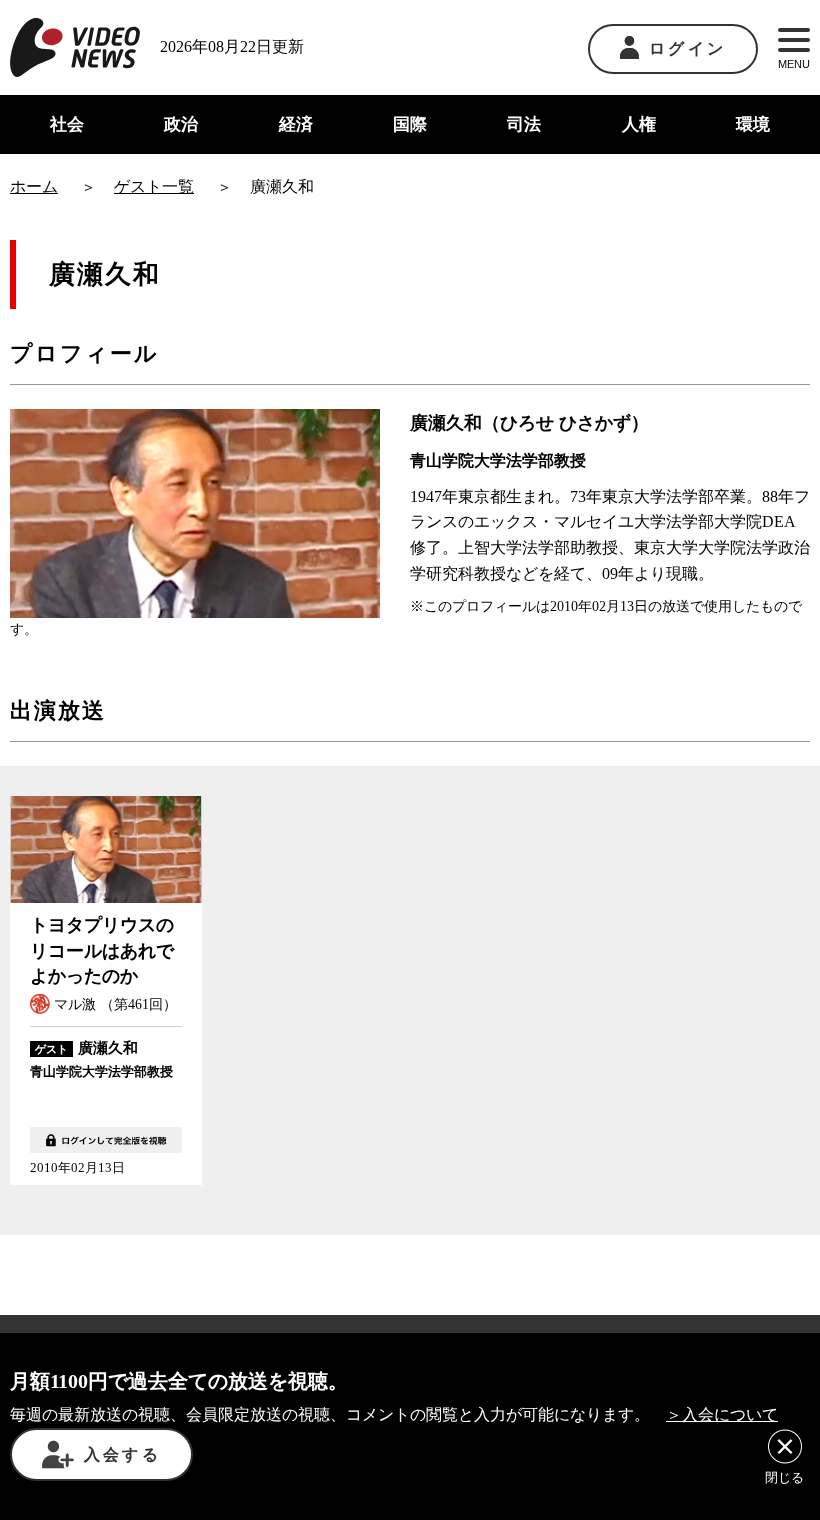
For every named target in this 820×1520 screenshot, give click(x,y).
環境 (753, 124)
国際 (410, 124)
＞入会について (722, 1414)
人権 (639, 124)
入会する (122, 1454)
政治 (181, 124)
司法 (524, 124)
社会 (67, 124)
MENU (794, 64)
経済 (296, 124)
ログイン (687, 48)
